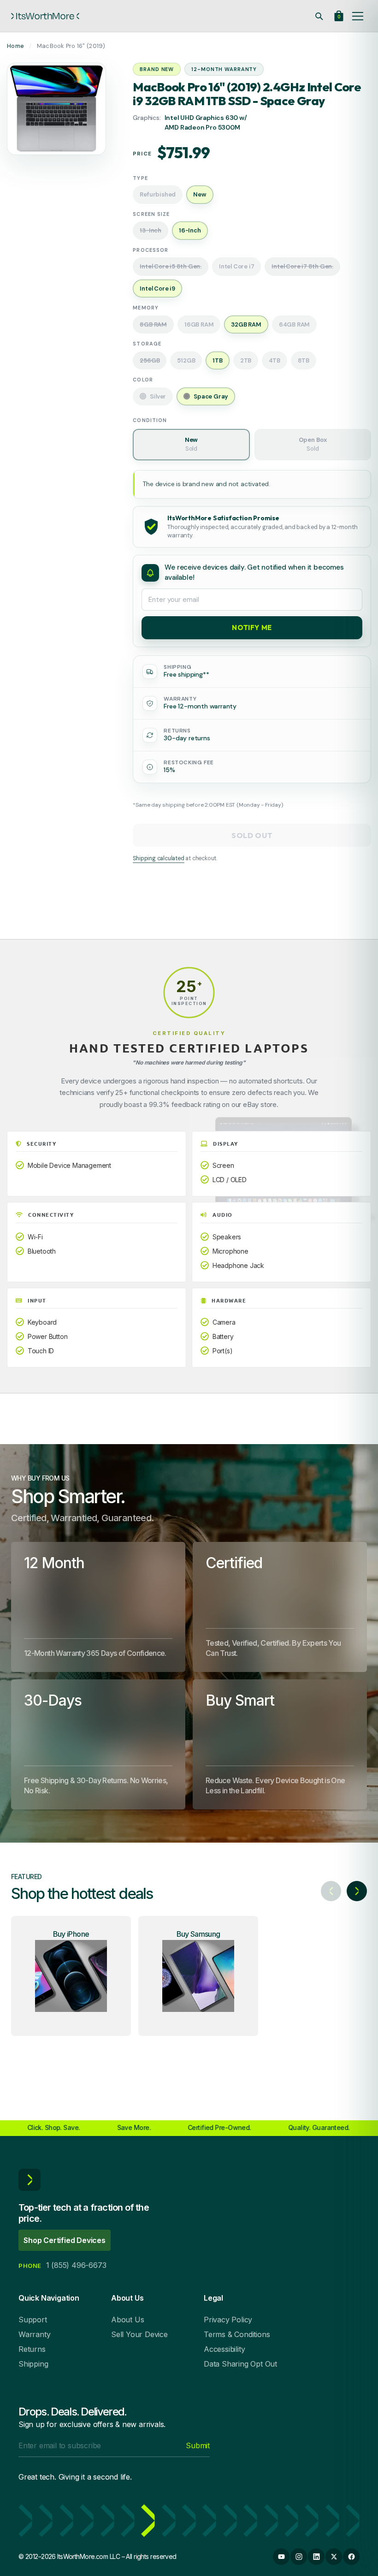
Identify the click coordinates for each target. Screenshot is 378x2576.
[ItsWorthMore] (45, 16)
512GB (186, 360)
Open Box (313, 444)
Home (15, 46)
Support (33, 2320)
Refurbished (158, 194)
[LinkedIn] (316, 2557)
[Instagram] (299, 2557)
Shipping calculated (158, 858)
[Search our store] (319, 16)
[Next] (357, 1891)
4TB (274, 360)
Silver (158, 396)
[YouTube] (281, 2557)
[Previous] (331, 1891)
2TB (246, 360)
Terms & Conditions (237, 2334)
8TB (304, 360)
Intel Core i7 (236, 266)
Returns (32, 2349)
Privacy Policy (228, 2320)
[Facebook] (351, 2557)
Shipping (33, 2364)
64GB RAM (294, 324)
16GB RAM (199, 324)
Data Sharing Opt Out (240, 2364)
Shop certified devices (65, 2240)
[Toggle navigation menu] (358, 16)
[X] (334, 2557)
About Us (127, 2320)
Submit (198, 2445)
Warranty (34, 2334)
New (191, 444)
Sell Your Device (139, 2334)
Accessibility (224, 2349)
